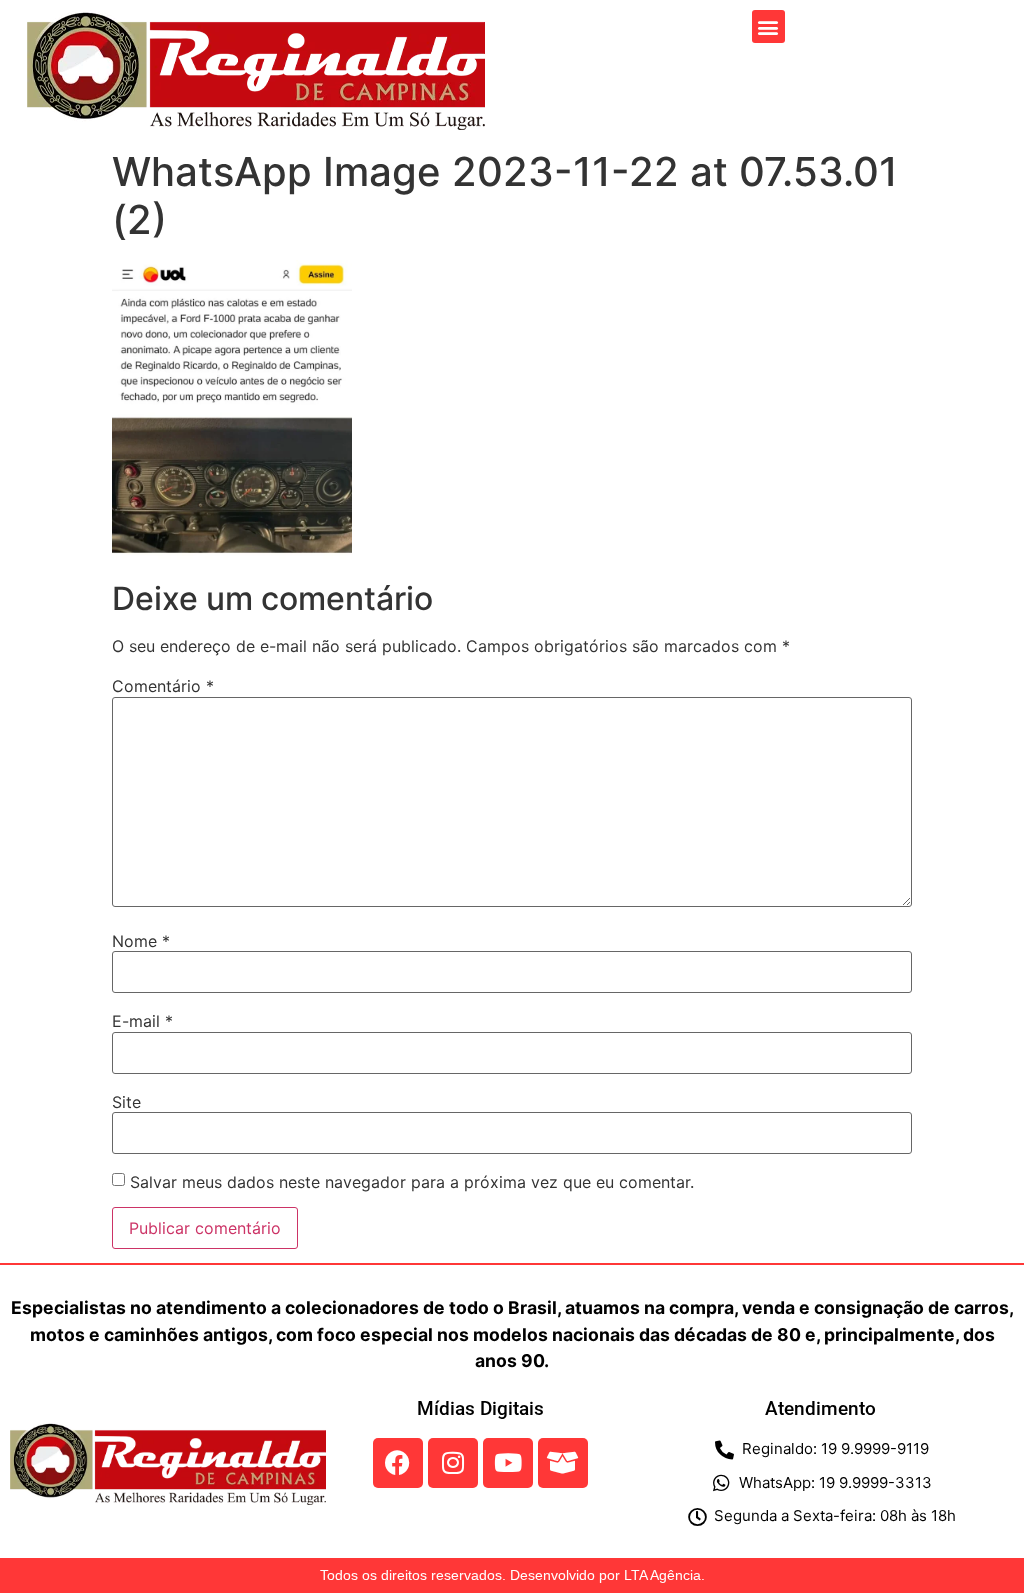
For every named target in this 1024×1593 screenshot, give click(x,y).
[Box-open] (563, 1463)
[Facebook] (398, 1463)
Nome (141, 941)
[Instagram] (453, 1463)
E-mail (142, 1021)
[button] (768, 26)
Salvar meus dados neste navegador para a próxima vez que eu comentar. (412, 1182)
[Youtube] (508, 1463)
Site (126, 1102)
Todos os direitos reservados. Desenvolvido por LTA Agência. (512, 1575)
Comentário (163, 686)
